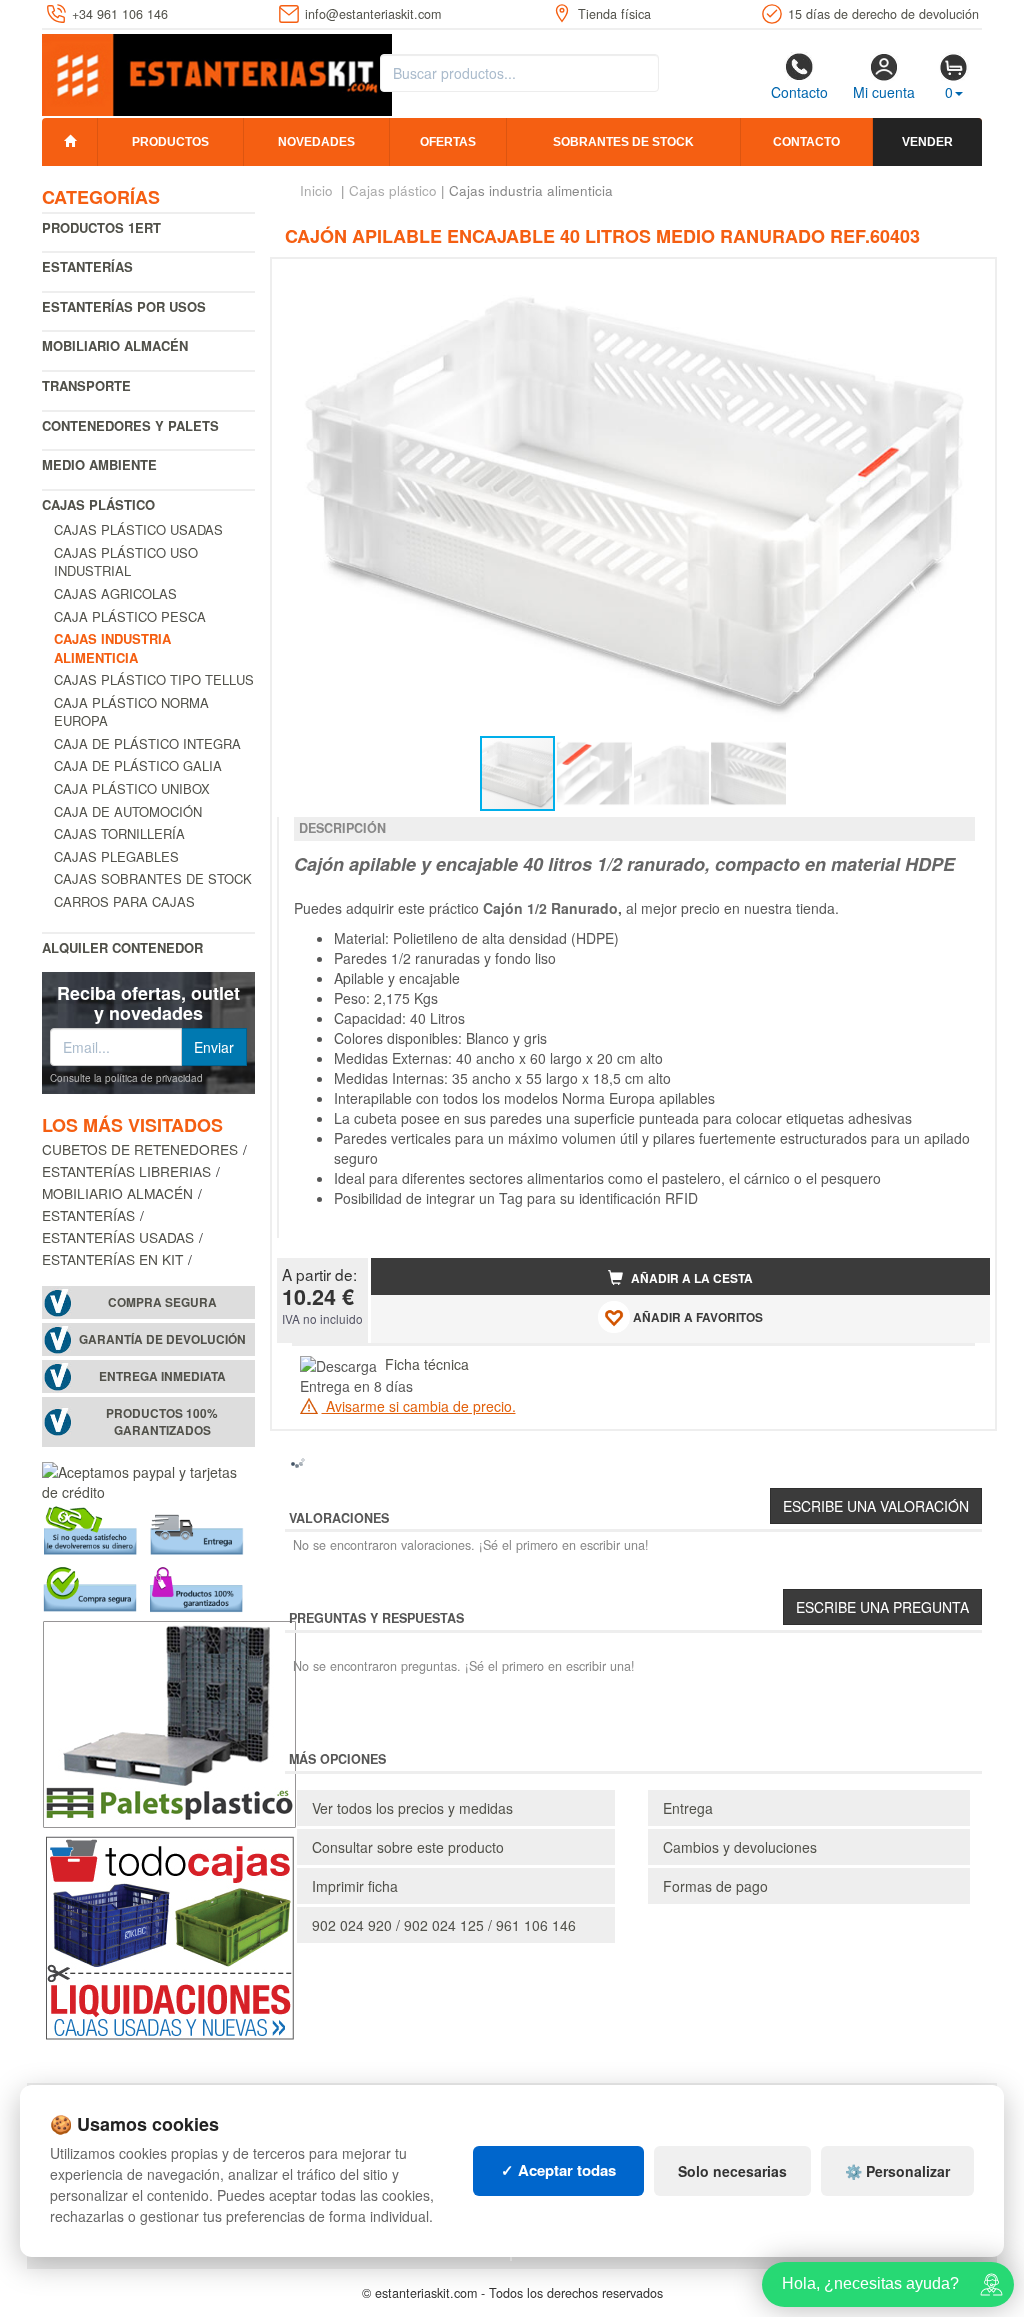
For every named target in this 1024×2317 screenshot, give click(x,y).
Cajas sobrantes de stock (153, 878)
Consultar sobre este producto (408, 1847)
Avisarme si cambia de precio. (419, 1406)
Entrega (688, 1808)
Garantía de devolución (162, 1339)
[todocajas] (169, 1935)
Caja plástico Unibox (132, 788)
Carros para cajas (124, 901)
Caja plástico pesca (130, 616)
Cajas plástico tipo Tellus (154, 679)
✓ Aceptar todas (558, 2170)
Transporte (86, 385)
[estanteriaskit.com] (217, 71)
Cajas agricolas (115, 593)
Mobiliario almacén (115, 345)
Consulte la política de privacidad (126, 1078)
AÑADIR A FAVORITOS (696, 1317)
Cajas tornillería (119, 833)
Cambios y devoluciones (740, 1847)
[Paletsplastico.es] (169, 1721)
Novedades (316, 142)
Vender (927, 142)
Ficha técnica (427, 1364)
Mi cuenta (884, 92)
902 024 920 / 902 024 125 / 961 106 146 (444, 1925)
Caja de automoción (128, 811)
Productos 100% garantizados (162, 1422)
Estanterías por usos (124, 306)
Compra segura (162, 1302)
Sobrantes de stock (623, 142)
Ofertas (448, 142)
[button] (957, 282)
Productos (170, 142)
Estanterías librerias (126, 1171)
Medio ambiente (99, 464)
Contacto (799, 92)
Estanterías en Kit (112, 1259)
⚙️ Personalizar (897, 2171)
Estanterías (87, 266)
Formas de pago (715, 1886)
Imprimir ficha (355, 1886)
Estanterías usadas (118, 1237)
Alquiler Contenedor (122, 947)
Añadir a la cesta (690, 1278)
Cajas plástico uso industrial (126, 562)
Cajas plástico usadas (138, 529)
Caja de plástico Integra (147, 743)
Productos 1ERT (101, 227)
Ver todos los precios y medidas (412, 1808)
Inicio (316, 190)
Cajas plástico (98, 504)
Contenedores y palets (130, 425)
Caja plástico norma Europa (131, 712)
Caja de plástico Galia (138, 765)
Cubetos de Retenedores (140, 1149)
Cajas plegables (116, 856)
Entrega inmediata (162, 1376)
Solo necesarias (732, 2171)
